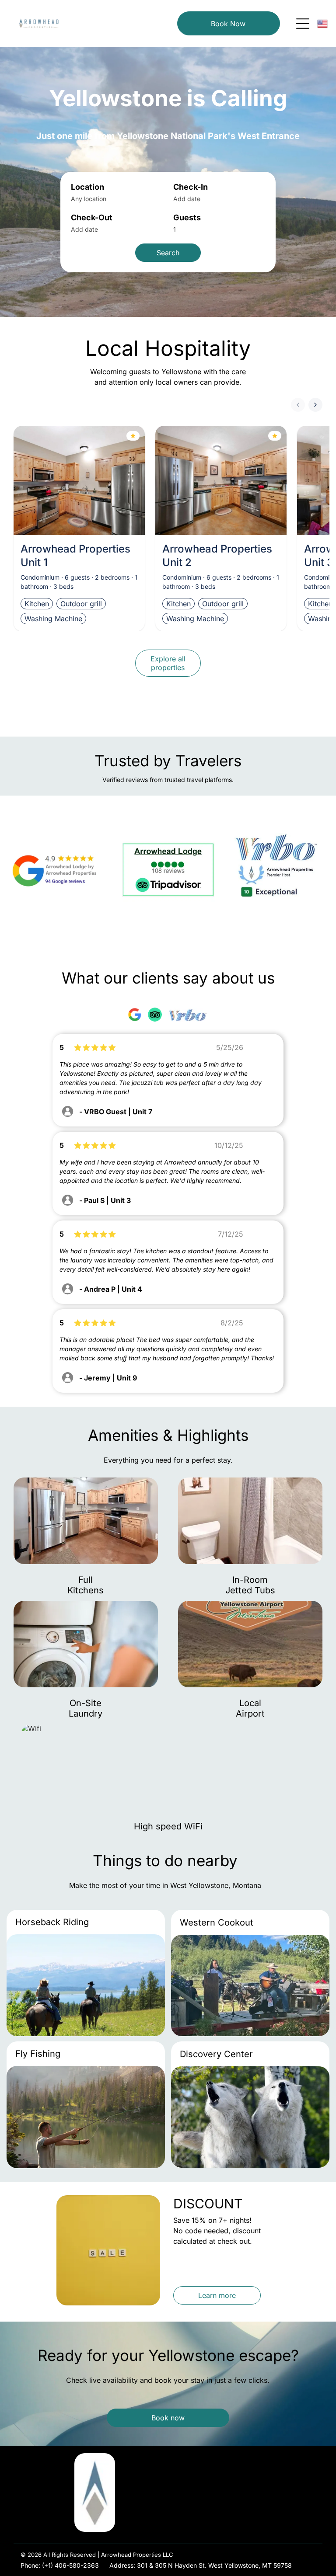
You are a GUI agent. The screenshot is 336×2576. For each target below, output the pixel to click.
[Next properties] (315, 405)
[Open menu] (303, 24)
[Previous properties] (298, 405)
